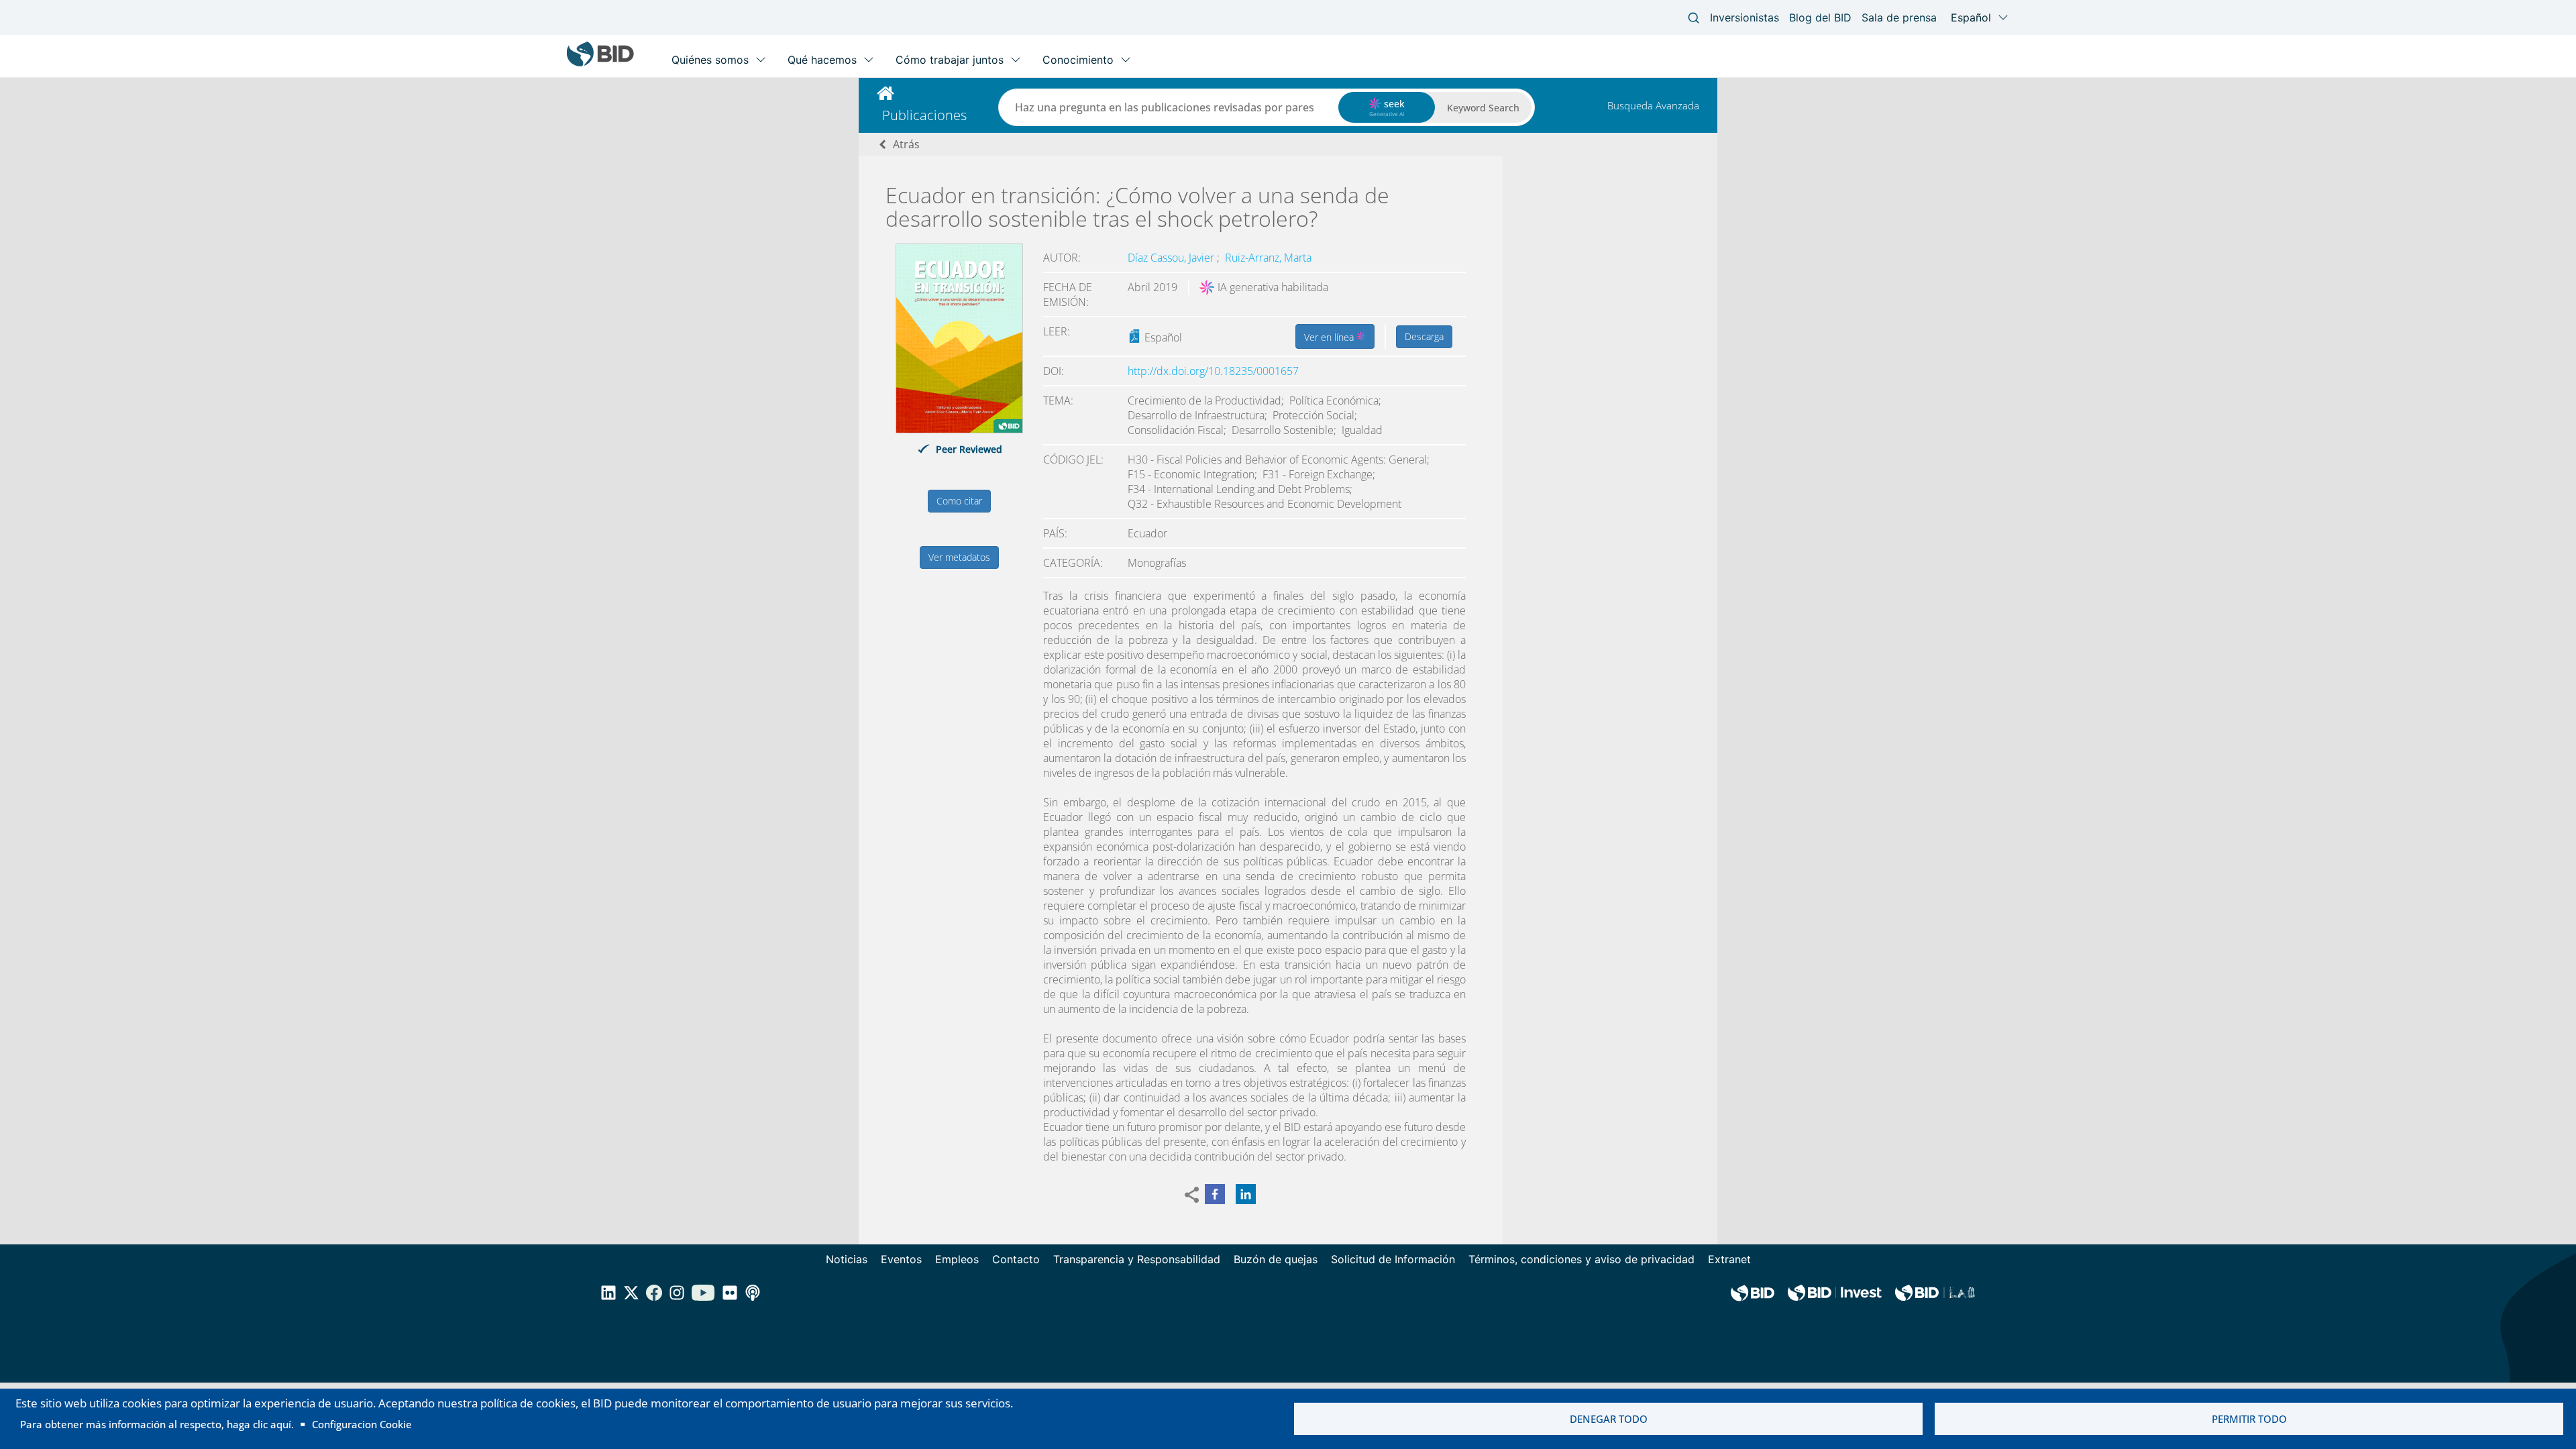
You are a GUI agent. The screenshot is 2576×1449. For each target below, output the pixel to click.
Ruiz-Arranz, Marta (1268, 258)
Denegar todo (1609, 1419)
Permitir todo (2249, 1419)
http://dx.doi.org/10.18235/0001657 (1213, 371)
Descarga (1424, 336)
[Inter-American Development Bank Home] (600, 63)
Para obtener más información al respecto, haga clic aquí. (157, 1424)
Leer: (1057, 331)
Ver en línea (1330, 337)
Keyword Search (1483, 108)
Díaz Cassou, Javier (1172, 258)
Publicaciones (924, 115)
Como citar (959, 501)
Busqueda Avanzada (1653, 105)
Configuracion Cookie (362, 1424)
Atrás (906, 144)
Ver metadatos (959, 557)
